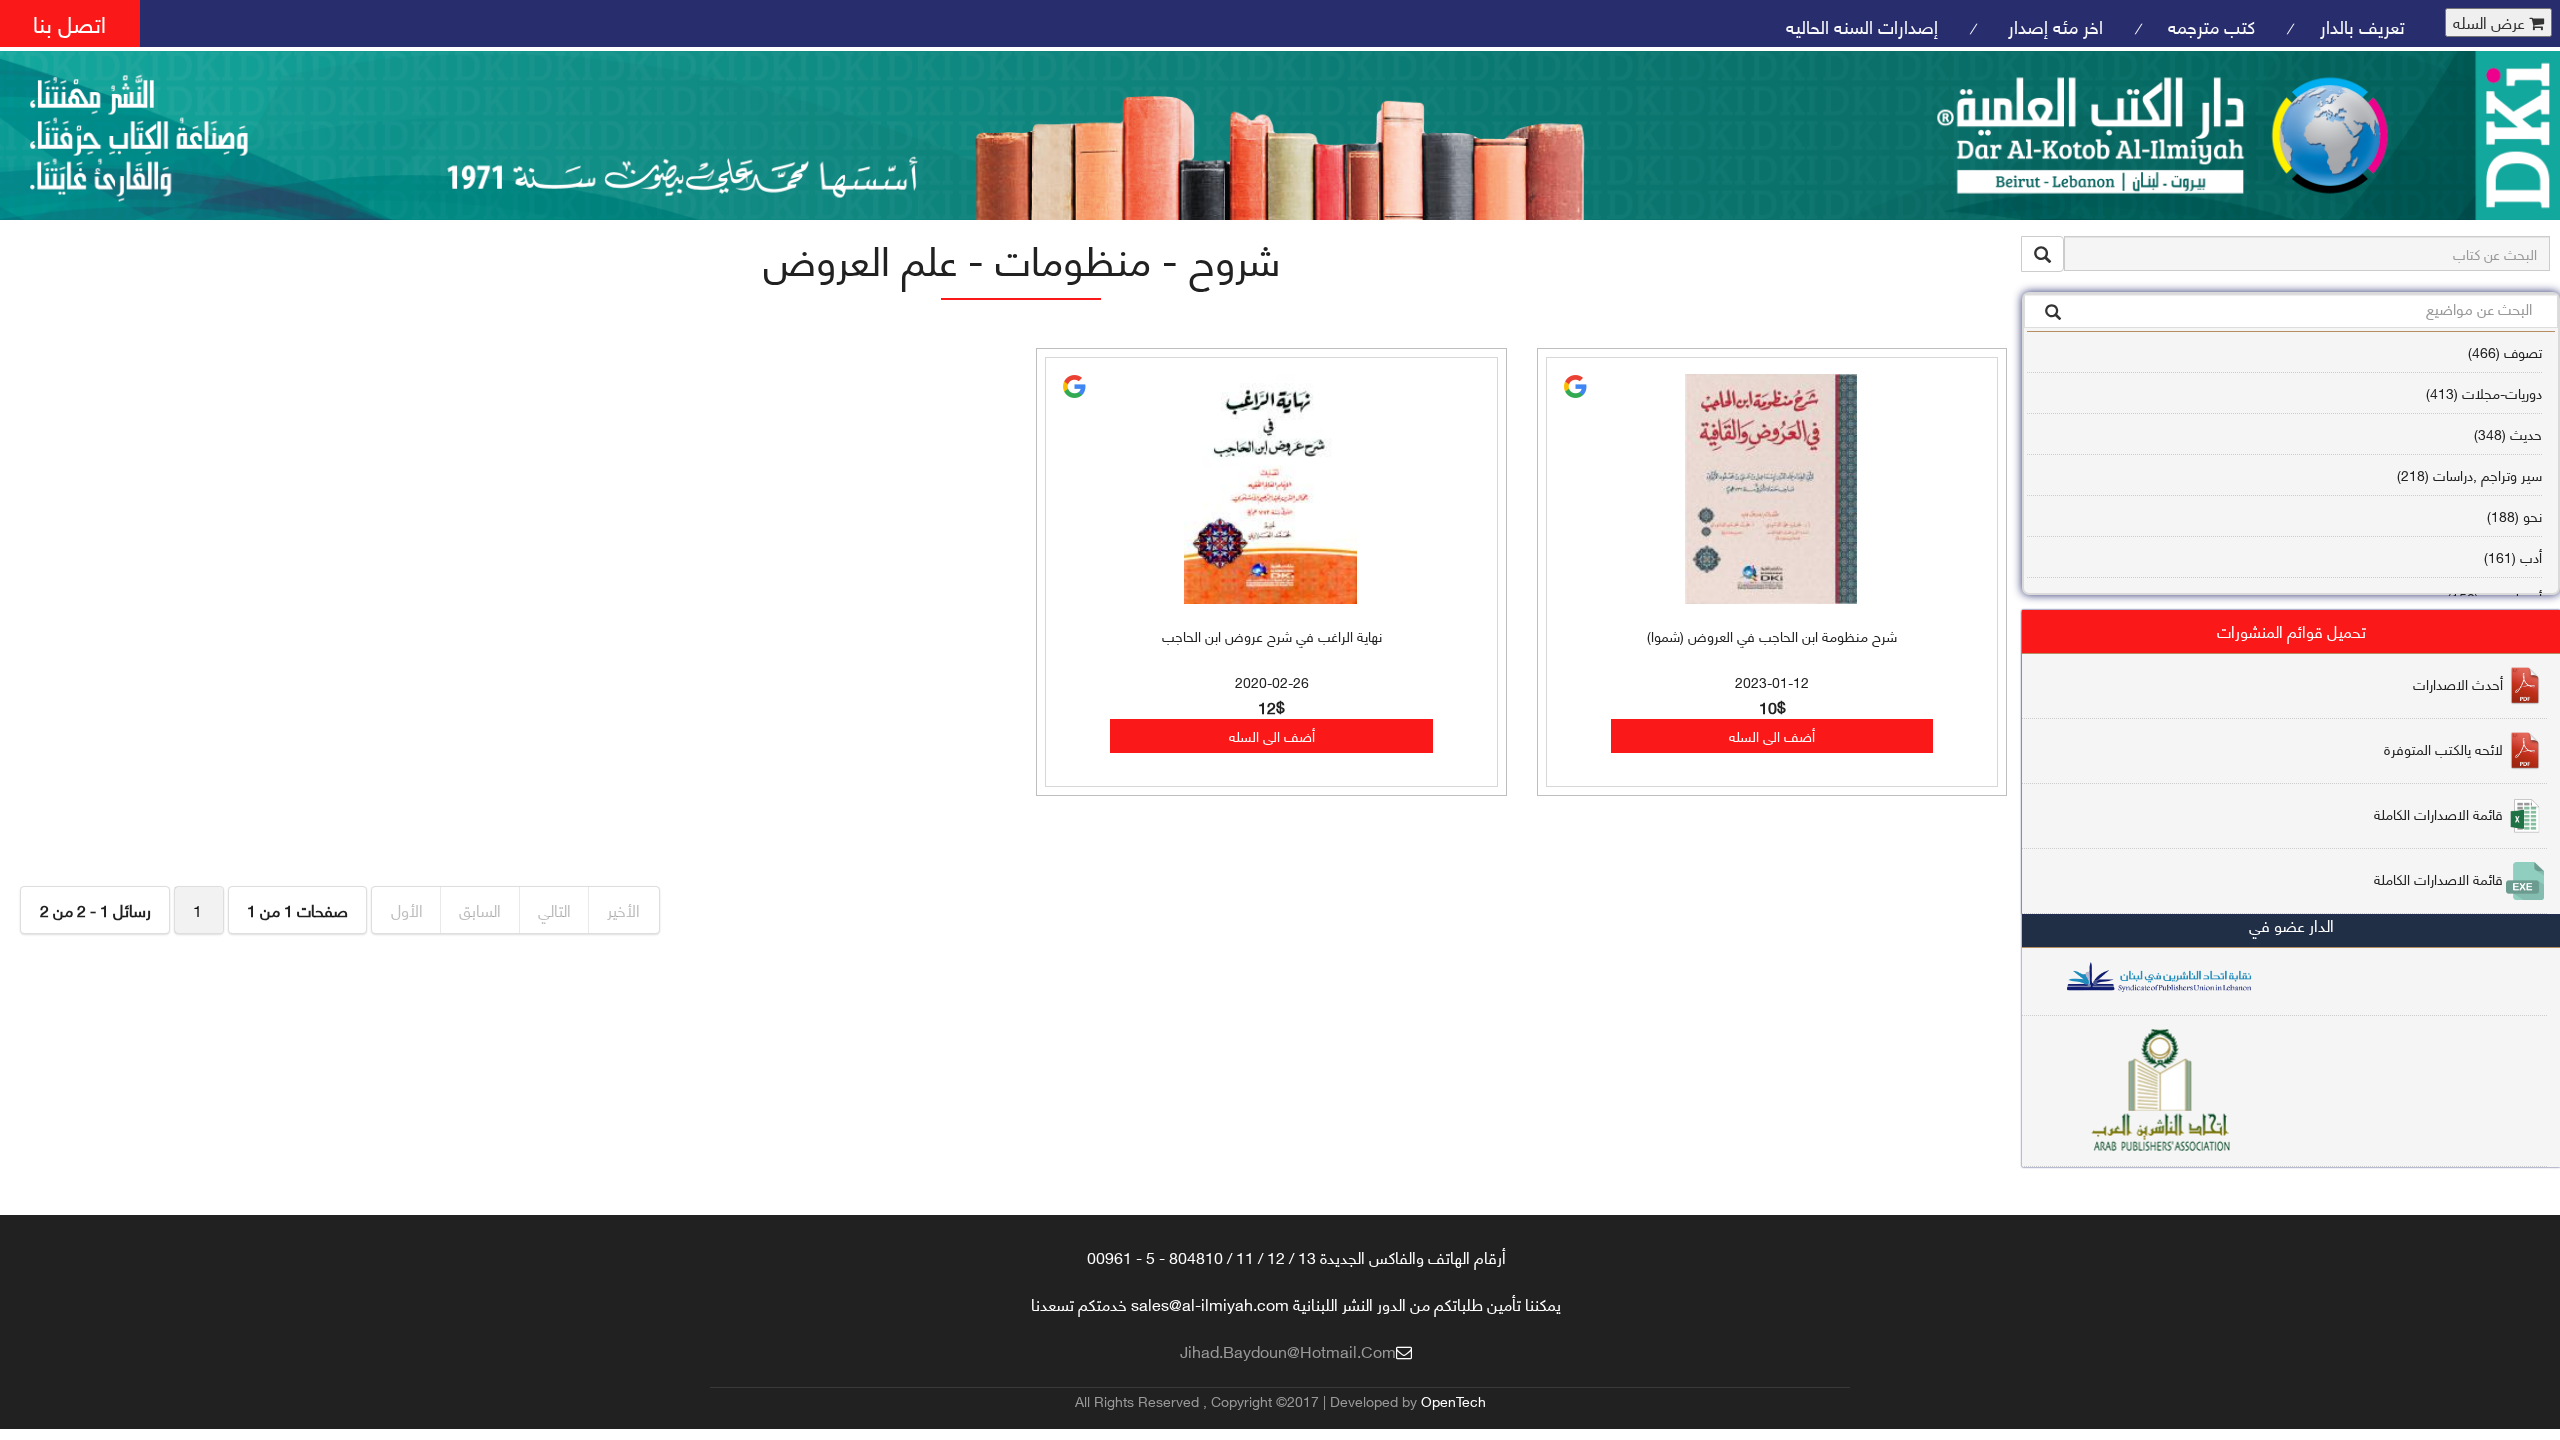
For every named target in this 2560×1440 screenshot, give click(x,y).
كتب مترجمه (2211, 25)
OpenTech (1453, 1400)
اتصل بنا (69, 22)
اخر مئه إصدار (2053, 25)
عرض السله (2491, 22)
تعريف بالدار (2362, 25)
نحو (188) (2514, 515)
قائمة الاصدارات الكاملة (2438, 813)
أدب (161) (2513, 556)
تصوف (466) (2505, 351)
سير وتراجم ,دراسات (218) (2469, 474)
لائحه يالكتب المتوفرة (2443, 748)
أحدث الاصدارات (2458, 683)
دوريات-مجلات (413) (2484, 392)
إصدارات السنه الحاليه (1862, 25)
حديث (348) (2508, 433)
